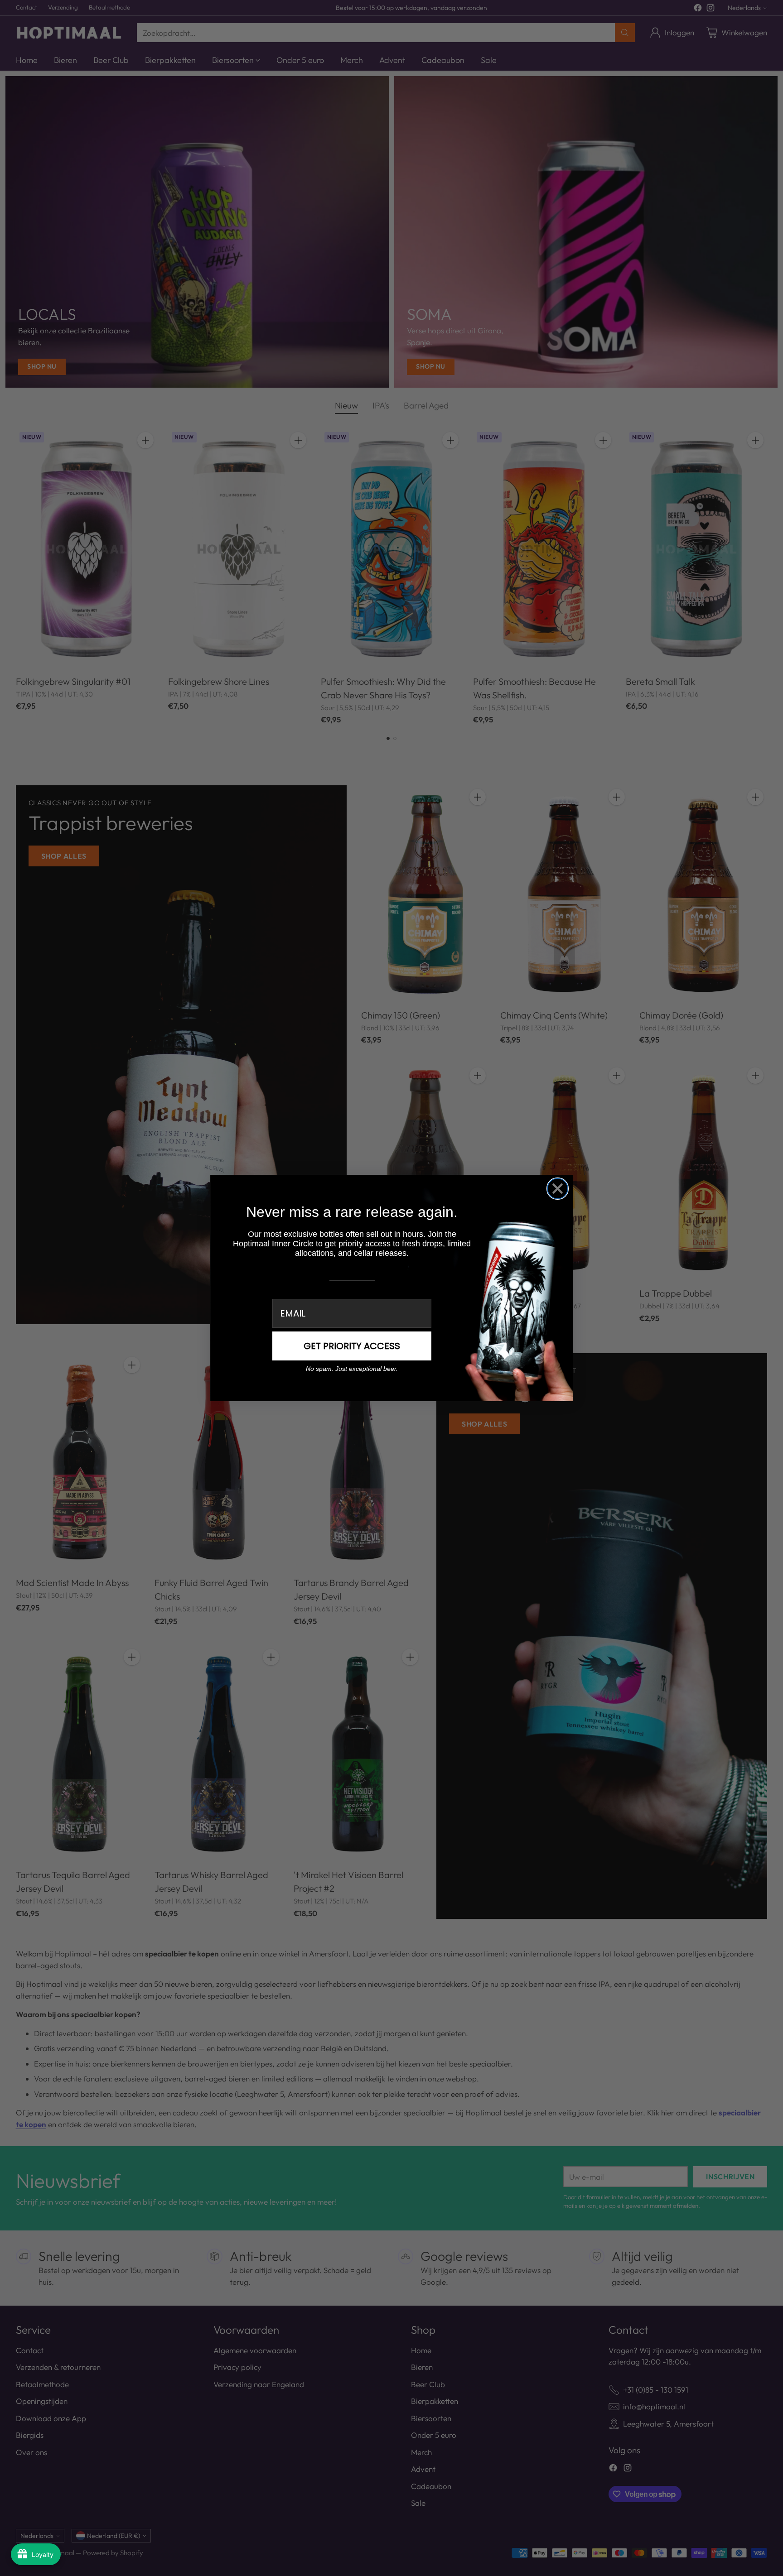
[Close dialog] (558, 1189)
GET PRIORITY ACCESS (352, 1346)
